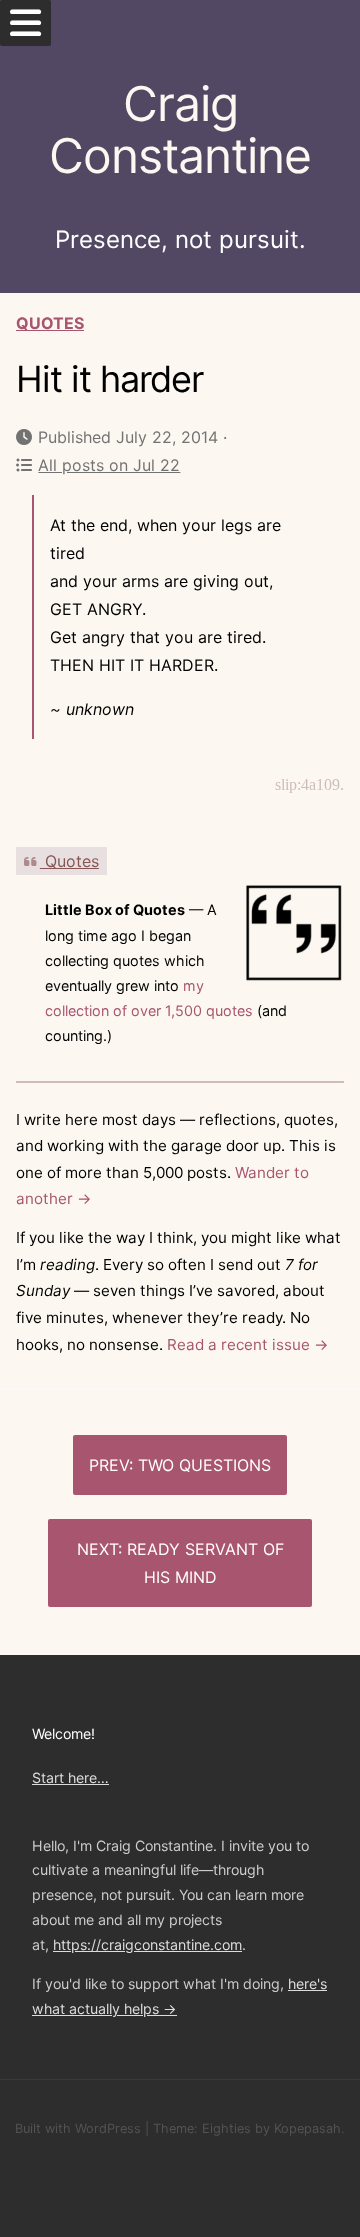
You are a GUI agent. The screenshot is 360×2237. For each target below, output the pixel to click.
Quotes (50, 323)
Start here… (70, 1777)
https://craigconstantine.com (147, 1944)
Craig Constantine (180, 130)
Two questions (204, 1465)
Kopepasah (307, 2128)
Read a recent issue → (248, 1344)
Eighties (226, 2128)
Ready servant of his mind (205, 1563)
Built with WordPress (78, 2128)
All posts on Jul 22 (109, 465)
